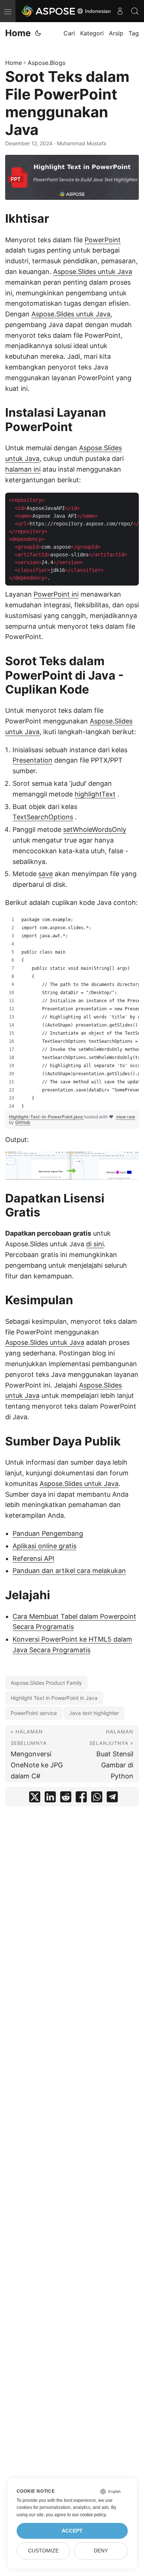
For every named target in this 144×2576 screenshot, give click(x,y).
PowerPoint (103, 240)
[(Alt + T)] (38, 33)
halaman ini (23, 469)
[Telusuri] (135, 11)
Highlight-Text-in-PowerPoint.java (46, 1117)
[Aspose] (49, 11)
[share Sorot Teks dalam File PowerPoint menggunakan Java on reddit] (66, 1799)
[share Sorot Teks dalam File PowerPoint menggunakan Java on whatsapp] (97, 1799)
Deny (101, 2551)
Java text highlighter (94, 1713)
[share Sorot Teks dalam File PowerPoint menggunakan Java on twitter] (35, 1799)
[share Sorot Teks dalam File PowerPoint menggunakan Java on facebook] (81, 1799)
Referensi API (33, 1558)
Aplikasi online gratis (44, 1546)
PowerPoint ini (56, 594)
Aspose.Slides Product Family (46, 1683)
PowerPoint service (34, 1713)
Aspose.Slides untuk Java (93, 272)
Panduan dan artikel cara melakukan (69, 1571)
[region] (72, 1013)
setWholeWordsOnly (95, 829)
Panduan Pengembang (48, 1533)
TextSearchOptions (43, 817)
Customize (43, 2551)
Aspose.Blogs (47, 63)
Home (18, 33)
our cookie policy (89, 2515)
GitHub (23, 1122)
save (46, 874)
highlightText (95, 794)
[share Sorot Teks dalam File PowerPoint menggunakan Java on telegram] (112, 1799)
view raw (126, 1117)
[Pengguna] (120, 11)
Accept (72, 2531)
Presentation (32, 760)
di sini (95, 1244)
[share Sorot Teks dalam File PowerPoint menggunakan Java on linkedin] (50, 1799)
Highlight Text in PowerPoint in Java (54, 1698)
